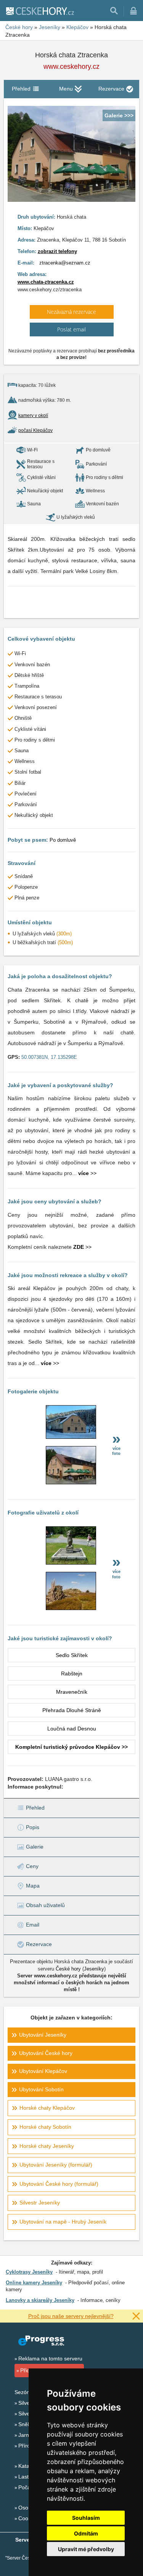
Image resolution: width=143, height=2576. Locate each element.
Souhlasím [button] (86, 2518)
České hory (68, 1969)
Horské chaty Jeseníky (47, 2146)
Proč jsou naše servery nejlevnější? (71, 2316)
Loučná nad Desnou (72, 1729)
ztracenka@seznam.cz (65, 263)
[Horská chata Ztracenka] (71, 1437)
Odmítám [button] (86, 2533)
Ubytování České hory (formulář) (59, 2184)
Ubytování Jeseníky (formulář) (56, 2165)
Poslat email (71, 329)
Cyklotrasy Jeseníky (29, 2272)
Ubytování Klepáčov (43, 2071)
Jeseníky (94, 1969)
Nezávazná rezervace (71, 312)
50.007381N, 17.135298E (49, 1057)
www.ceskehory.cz (71, 67)
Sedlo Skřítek (72, 1655)
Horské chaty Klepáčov (47, 2108)
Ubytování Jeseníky (43, 2035)
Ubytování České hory (46, 2053)
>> (87, 1173)
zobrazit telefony (57, 251)
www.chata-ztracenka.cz (46, 282)
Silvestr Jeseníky (40, 2203)
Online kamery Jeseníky (34, 2283)
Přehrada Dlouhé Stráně (72, 1710)
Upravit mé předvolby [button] (86, 2549)
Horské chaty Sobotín (45, 2127)
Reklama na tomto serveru (50, 2358)
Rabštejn (72, 1674)
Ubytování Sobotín (41, 2089)
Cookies (28, 2518)
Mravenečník (72, 1692)
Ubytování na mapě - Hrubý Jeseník (63, 2222)
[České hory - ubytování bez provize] (40, 11)
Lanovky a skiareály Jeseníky (40, 2300)
